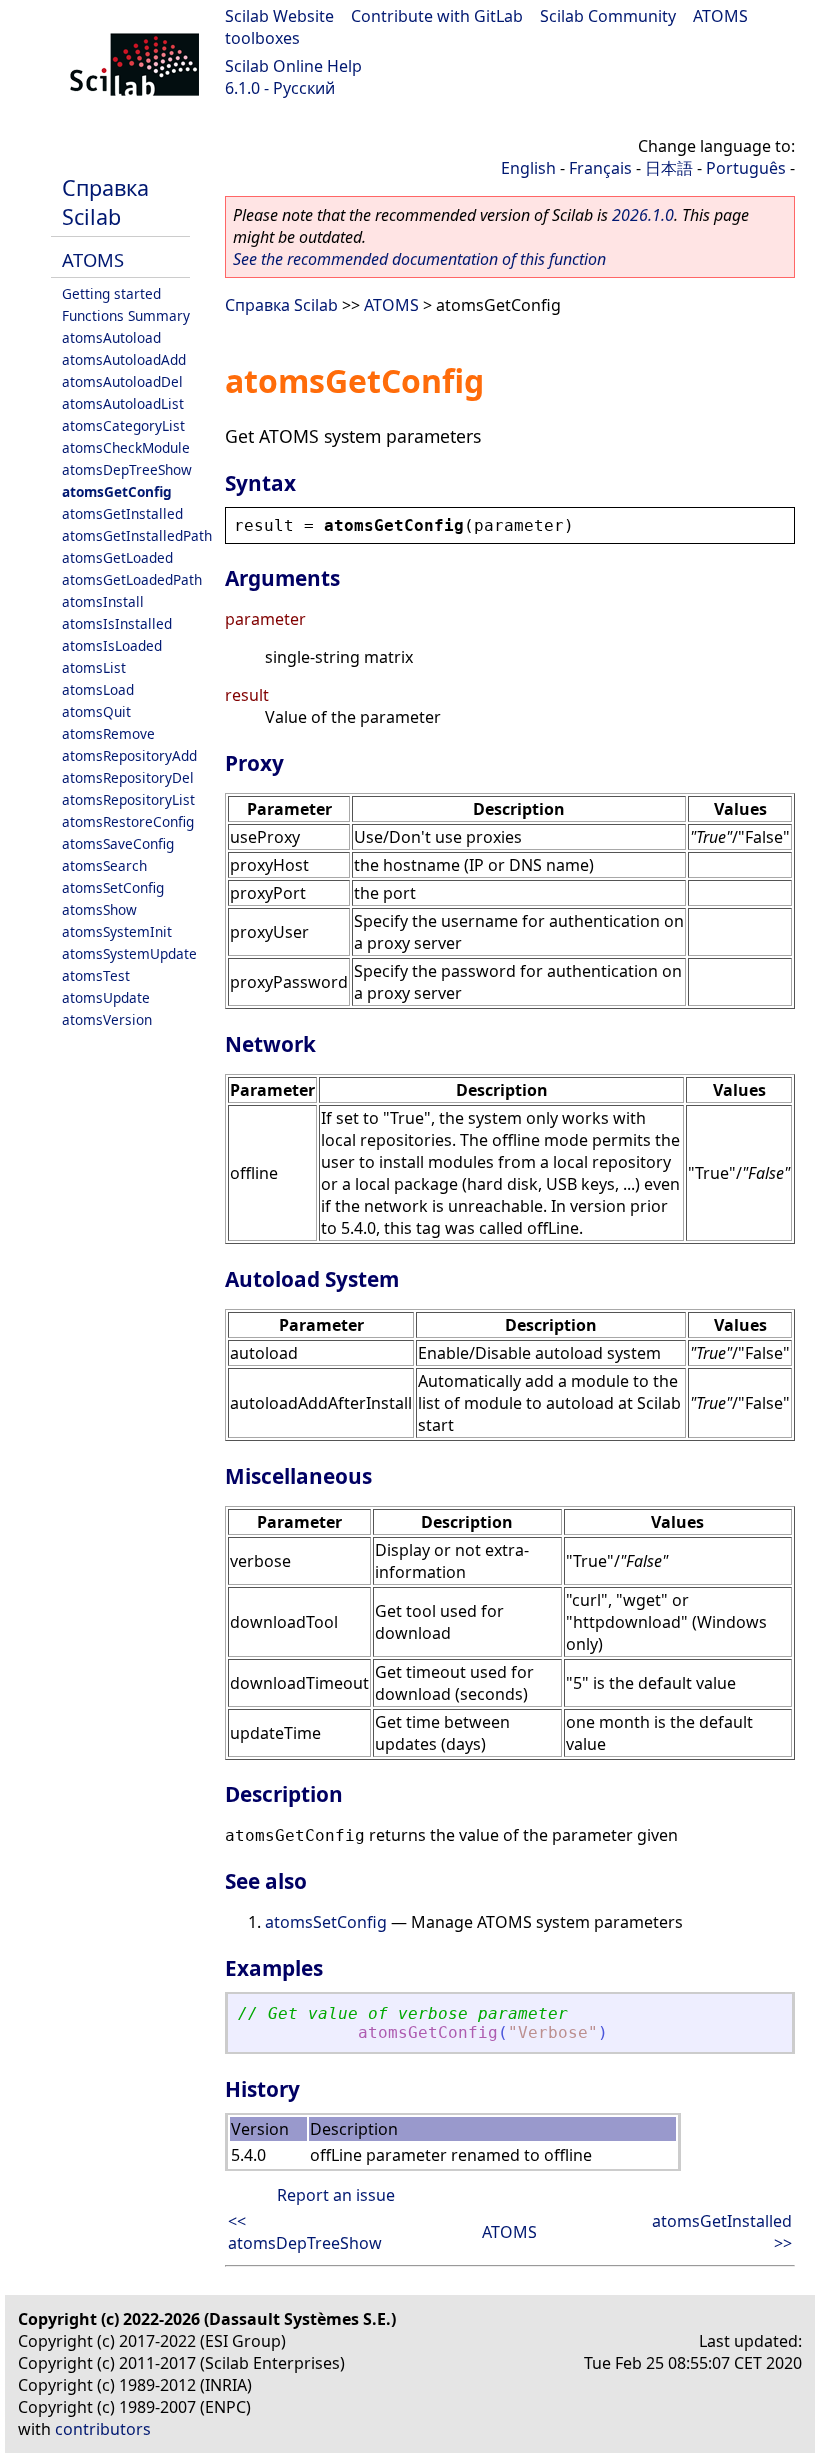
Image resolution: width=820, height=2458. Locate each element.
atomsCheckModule (126, 447)
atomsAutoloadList (123, 403)
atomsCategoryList (123, 425)
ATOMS (93, 259)
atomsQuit (96, 711)
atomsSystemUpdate (129, 953)
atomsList (94, 667)
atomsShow (99, 909)
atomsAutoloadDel (122, 381)
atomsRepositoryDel (128, 777)
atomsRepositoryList (128, 799)
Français (600, 168)
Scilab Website (279, 16)
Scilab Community (608, 16)
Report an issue (336, 2195)
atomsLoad (98, 689)
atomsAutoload (111, 337)
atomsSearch (104, 865)
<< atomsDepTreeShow (305, 2232)
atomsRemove (108, 733)
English (528, 168)
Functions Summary (126, 315)
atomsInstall (103, 601)
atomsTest (96, 975)
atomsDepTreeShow (127, 469)
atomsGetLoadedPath (132, 579)
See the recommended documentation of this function (419, 259)
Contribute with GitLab (437, 16)
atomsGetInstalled (122, 513)
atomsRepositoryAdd (129, 755)
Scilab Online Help (293, 66)
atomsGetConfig (117, 491)
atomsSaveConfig (118, 843)
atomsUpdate (106, 997)
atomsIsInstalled (117, 623)
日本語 (669, 168)
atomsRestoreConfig (128, 821)
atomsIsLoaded (112, 645)
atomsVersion (107, 1019)
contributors (103, 2429)
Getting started (111, 293)
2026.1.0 (643, 215)
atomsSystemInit (117, 931)
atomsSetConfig (113, 887)
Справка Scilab (105, 202)
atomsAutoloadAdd (124, 359)
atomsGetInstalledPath (137, 535)
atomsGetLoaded (117, 557)
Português (746, 168)
